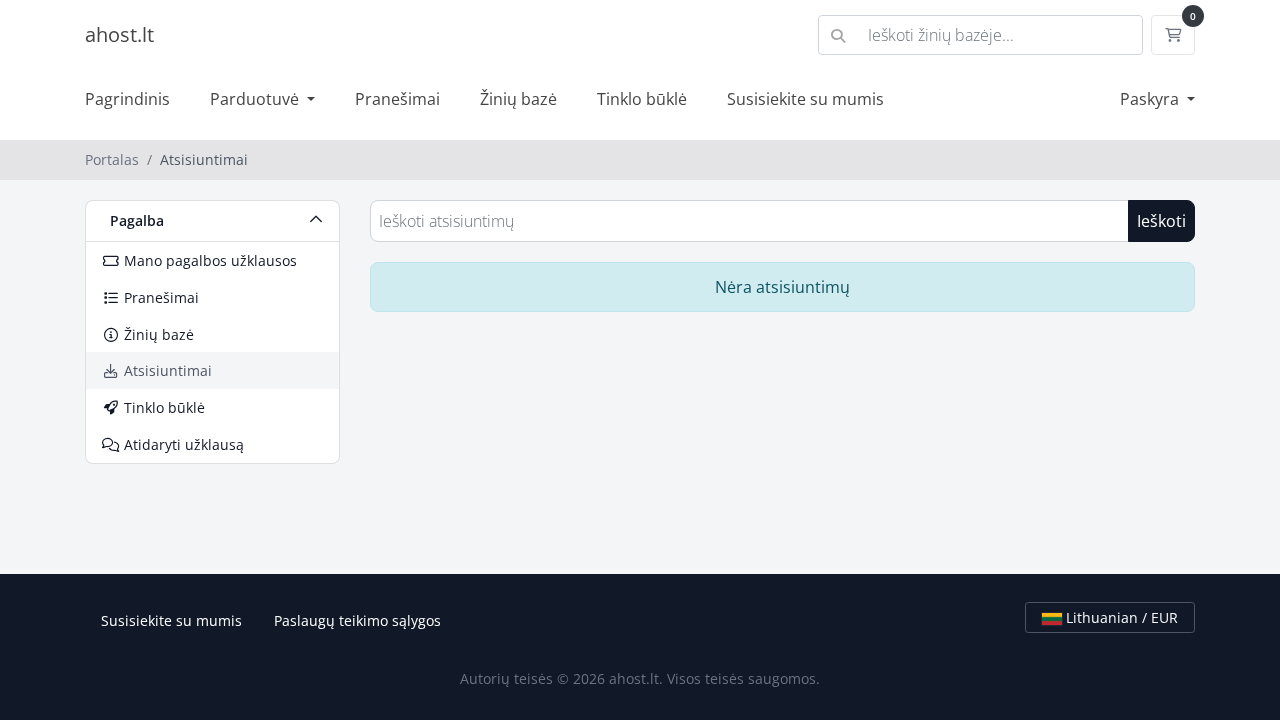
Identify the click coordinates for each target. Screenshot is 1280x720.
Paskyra (1151, 99)
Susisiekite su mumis (805, 99)
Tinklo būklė (642, 99)
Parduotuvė (256, 99)
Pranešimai (397, 99)
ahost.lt (119, 34)
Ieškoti (1161, 221)
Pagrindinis (127, 99)
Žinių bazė (518, 99)
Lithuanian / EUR (1120, 617)
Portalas (112, 159)
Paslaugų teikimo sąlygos (357, 620)
